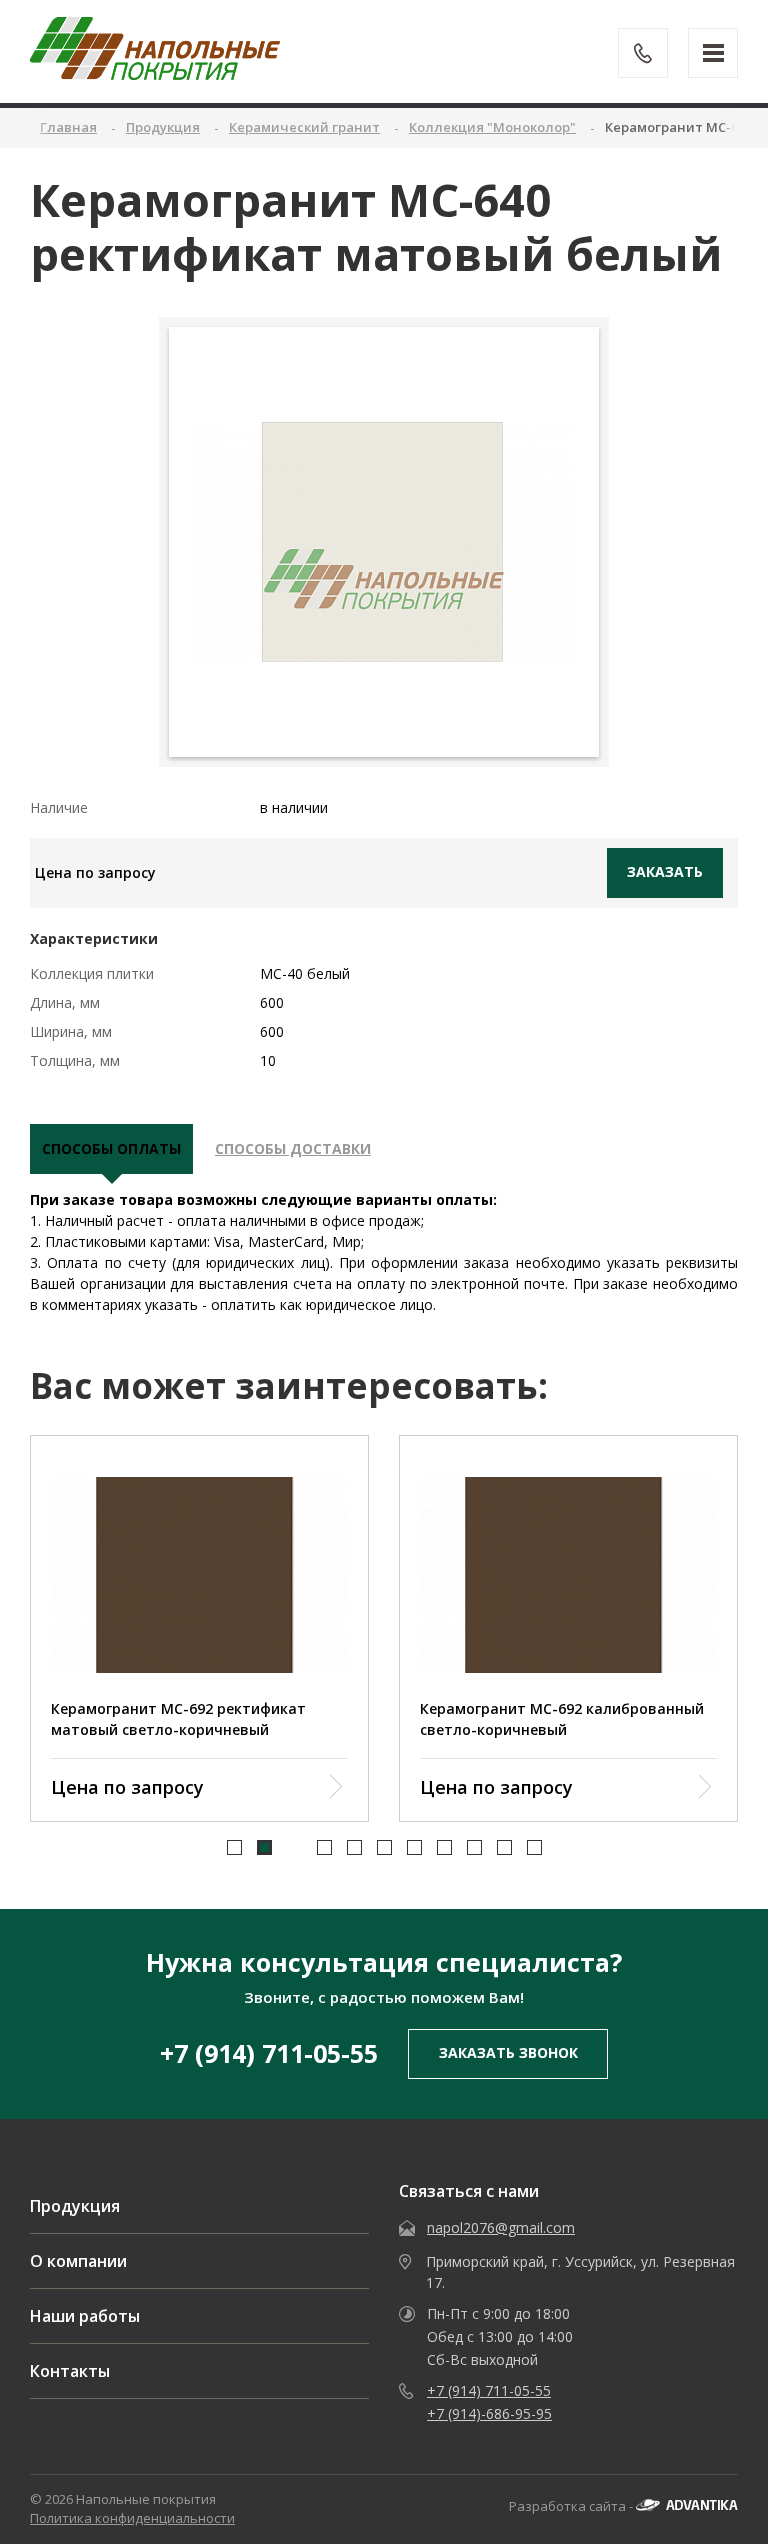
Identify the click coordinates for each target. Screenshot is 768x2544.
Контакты (70, 2371)
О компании (78, 2261)
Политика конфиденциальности (132, 2518)
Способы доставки (293, 1148)
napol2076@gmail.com (501, 2227)
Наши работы (85, 2316)
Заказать (665, 871)
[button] (234, 1847)
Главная (68, 127)
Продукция (75, 2206)
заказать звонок (508, 2052)
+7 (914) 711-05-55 (269, 2053)
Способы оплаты (111, 1148)
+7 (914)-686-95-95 (489, 2413)
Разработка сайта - (572, 2506)
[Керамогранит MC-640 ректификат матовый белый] (384, 541)
